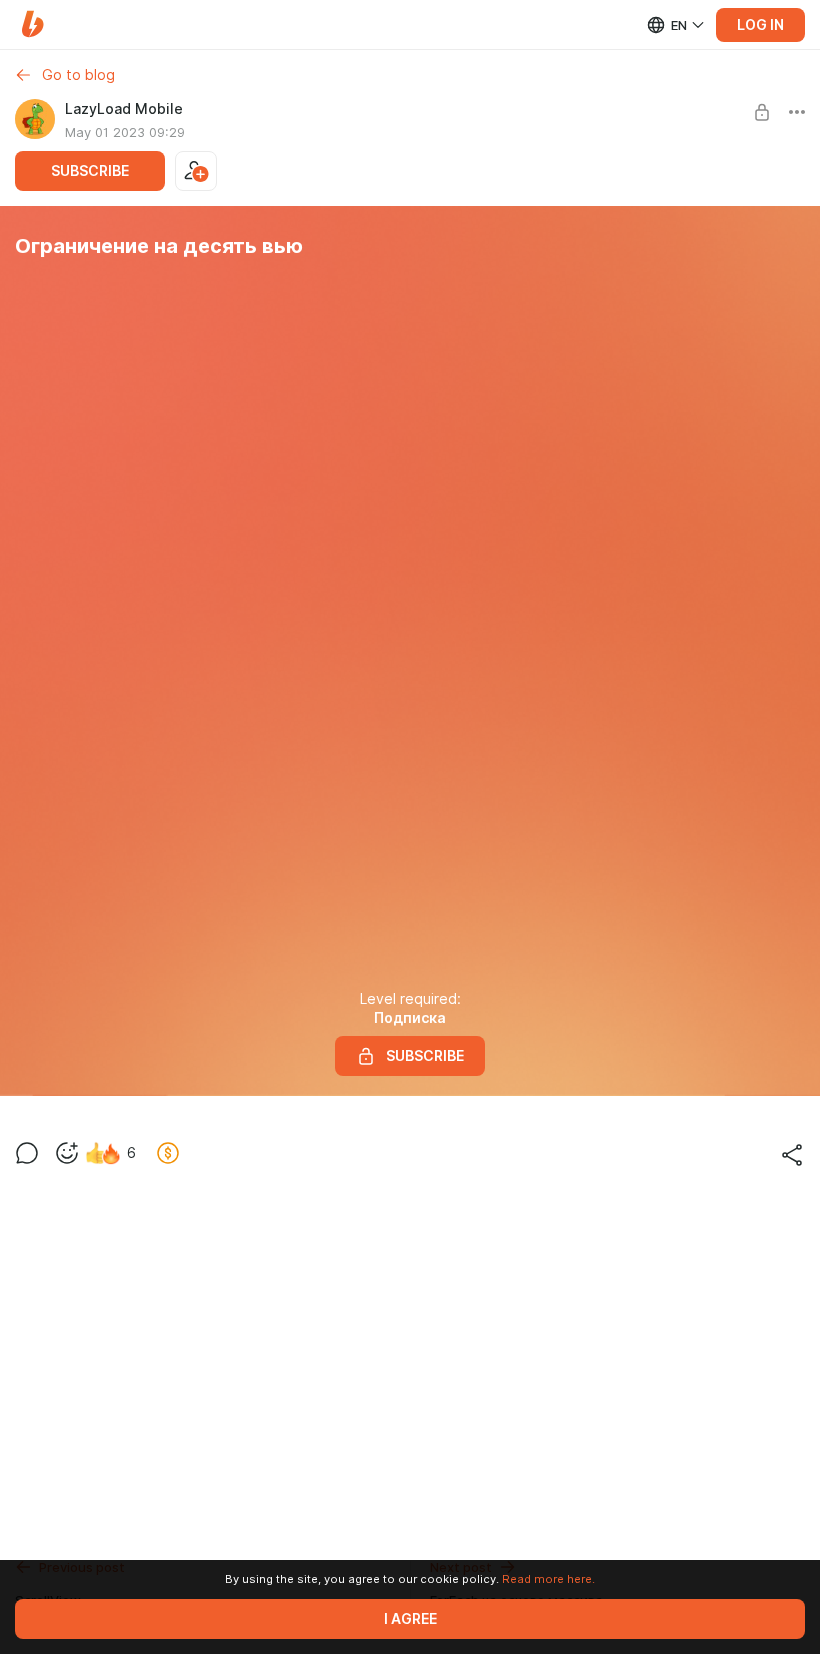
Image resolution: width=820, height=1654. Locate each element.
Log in (760, 25)
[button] (32, 24)
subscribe (90, 171)
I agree (410, 1619)
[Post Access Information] (762, 112)
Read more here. (548, 1579)
